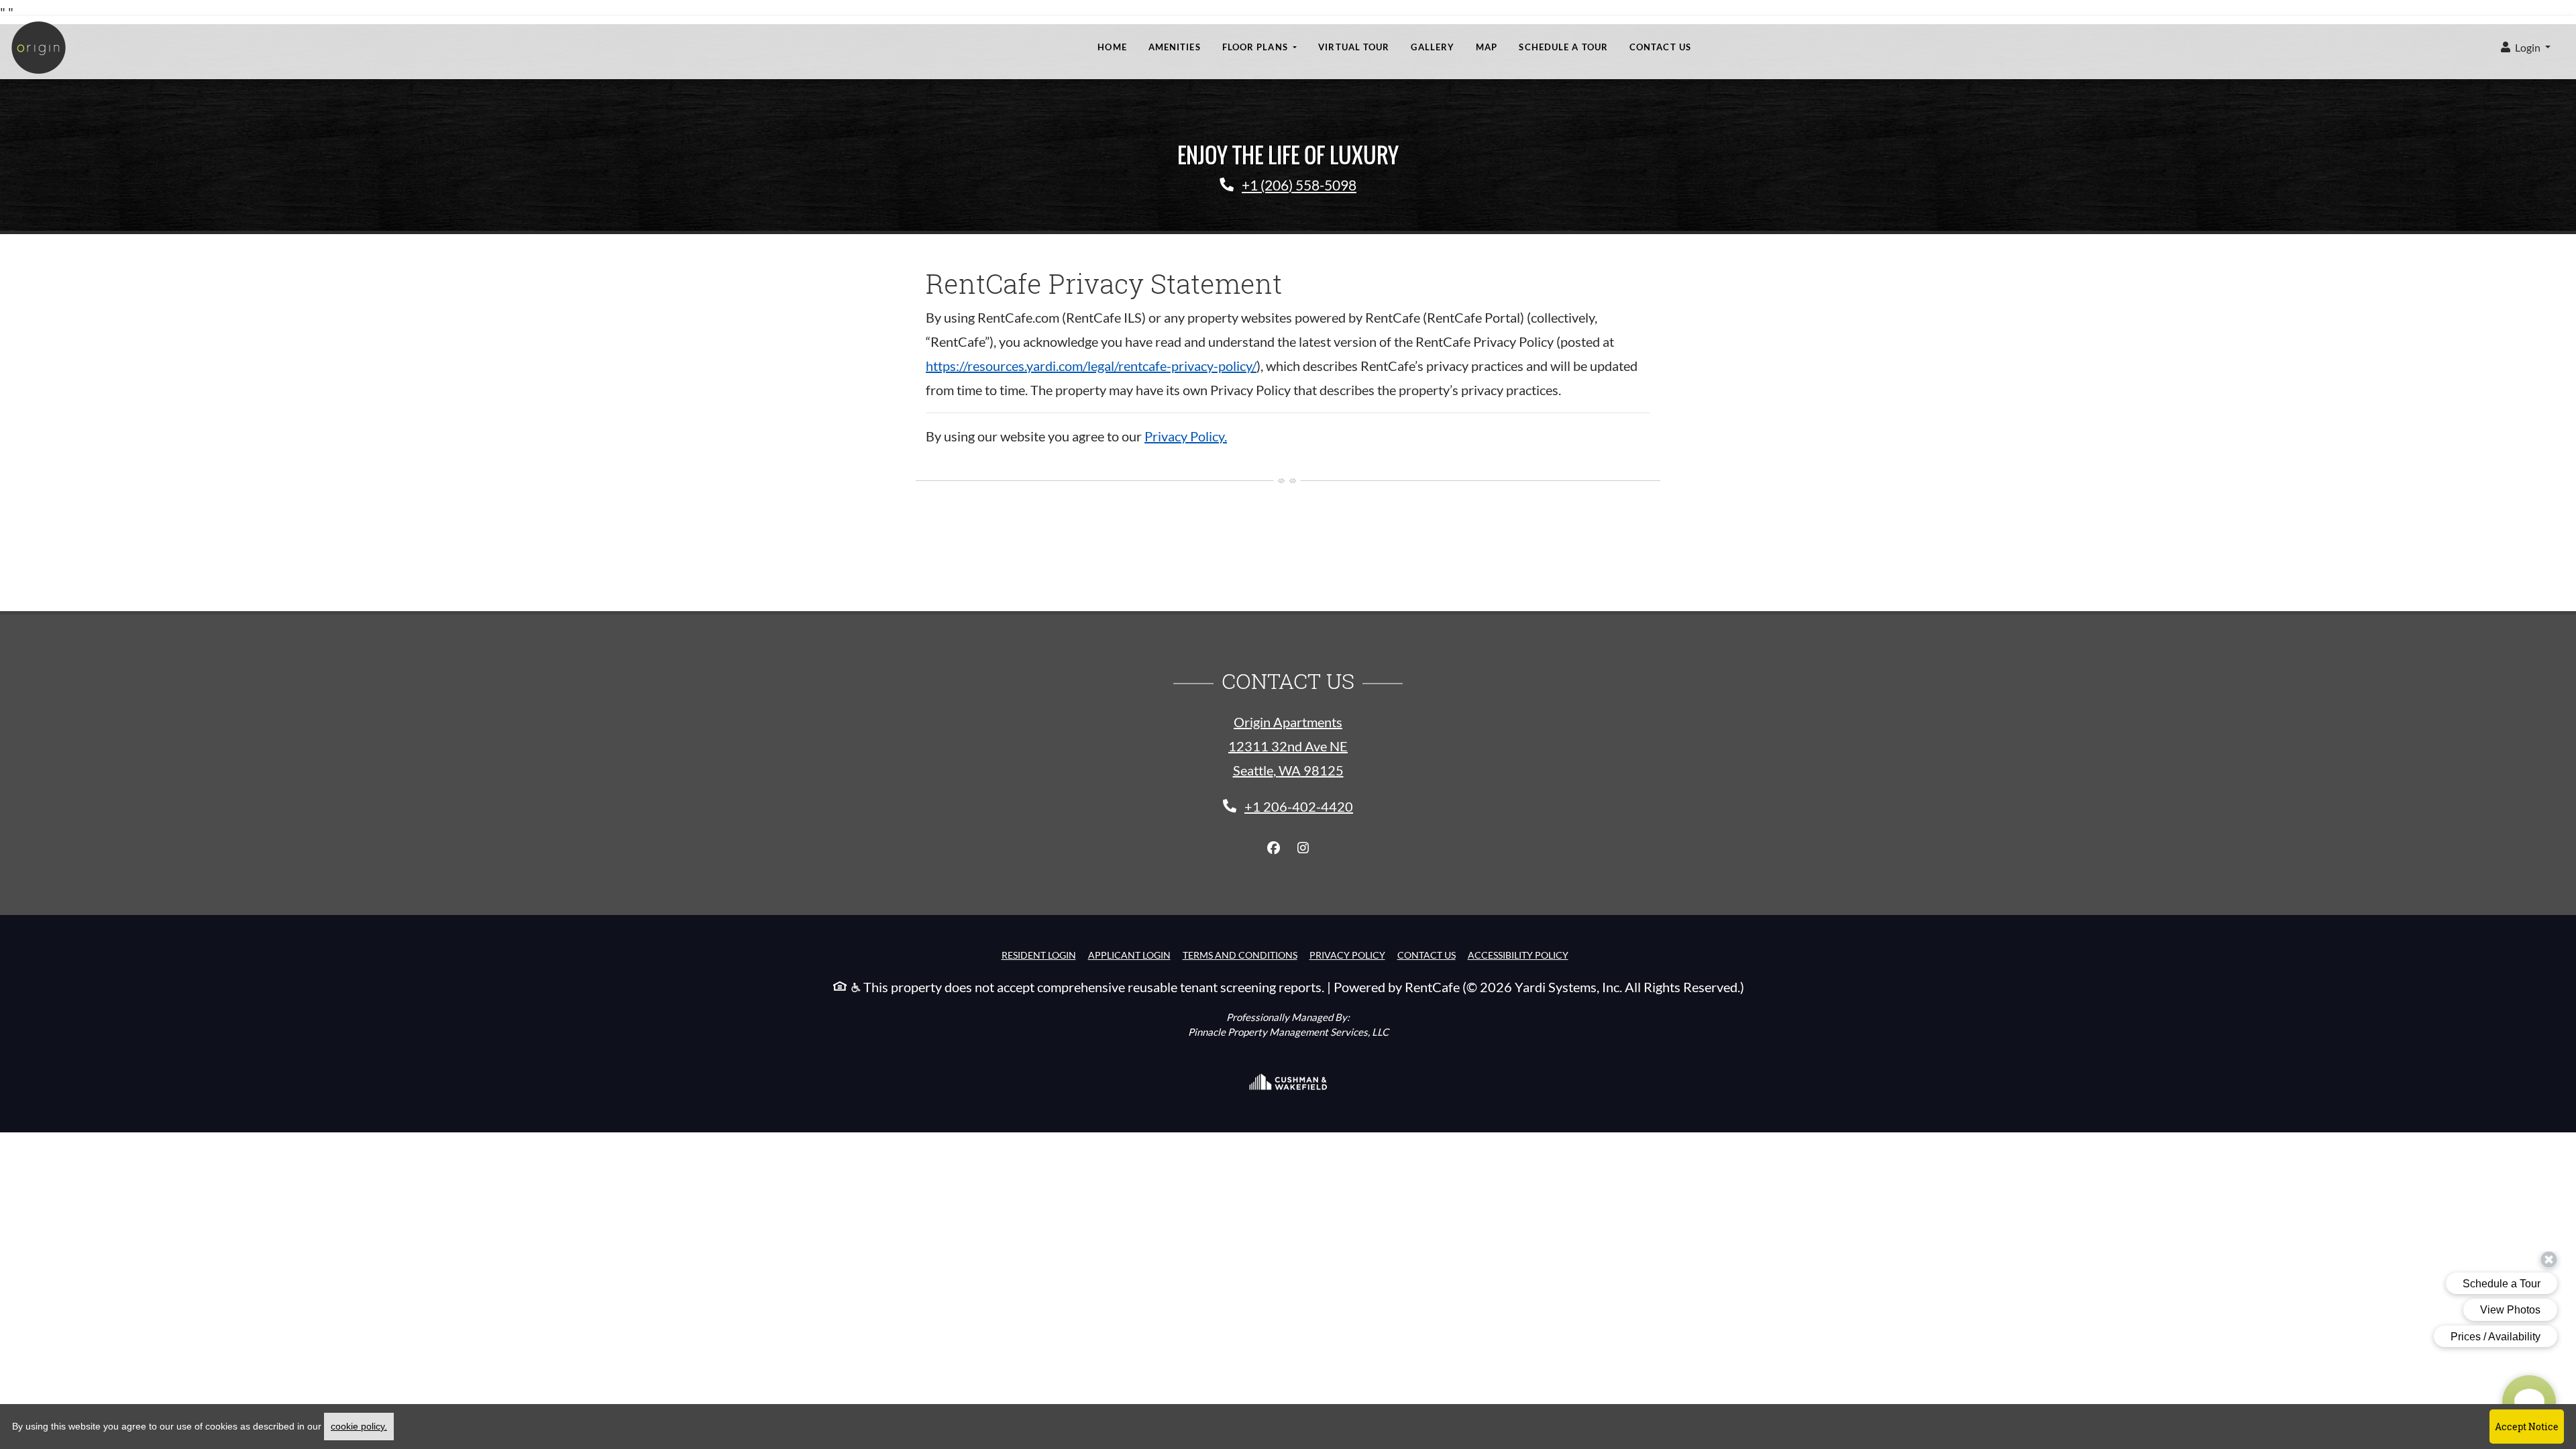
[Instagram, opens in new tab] (1303, 848)
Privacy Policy (1347, 955)
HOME (1112, 47)
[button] (2526, 48)
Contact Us (1660, 47)
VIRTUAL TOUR (1354, 47)
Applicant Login (1129, 955)
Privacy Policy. (1186, 436)
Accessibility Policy (1518, 955)
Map (1487, 47)
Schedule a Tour (1563, 47)
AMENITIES (1175, 47)
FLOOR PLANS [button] (1256, 47)
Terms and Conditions (1240, 955)
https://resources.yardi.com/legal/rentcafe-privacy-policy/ (1091, 366)
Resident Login (1039, 955)
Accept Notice (2527, 1427)
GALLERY (1433, 47)
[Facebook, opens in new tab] (1273, 848)
